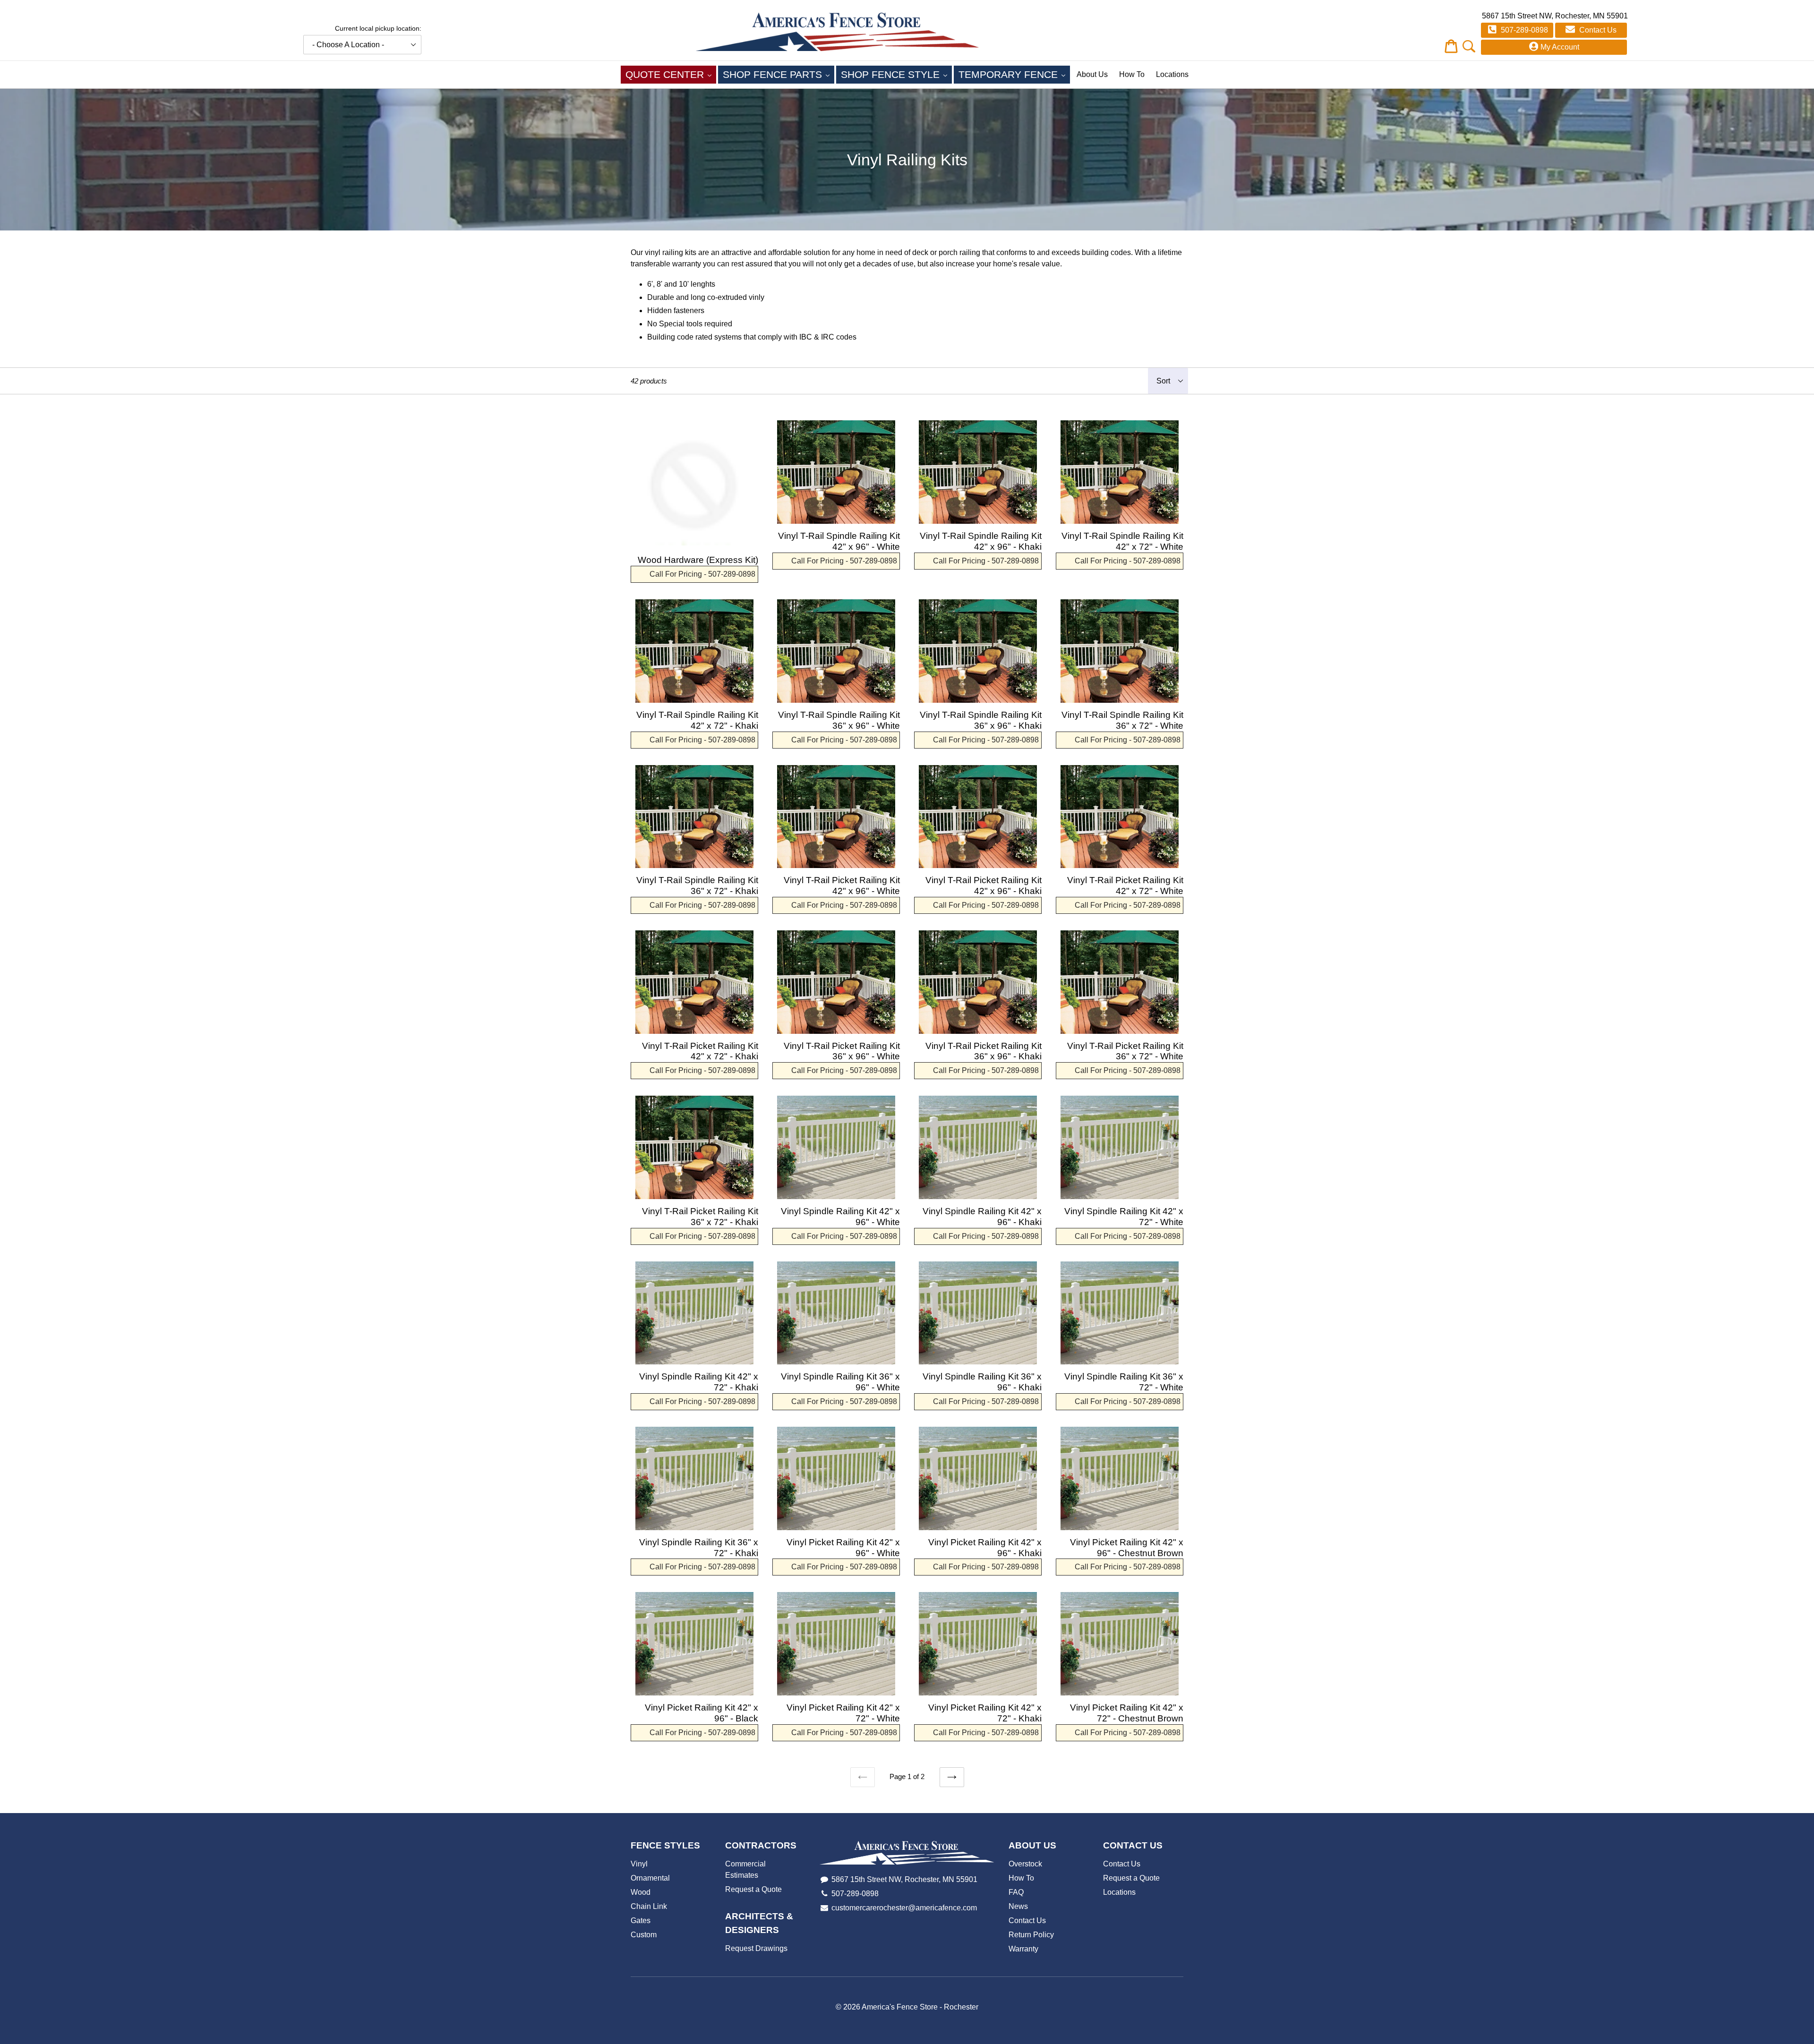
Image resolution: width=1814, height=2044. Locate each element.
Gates (641, 1921)
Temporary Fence (1014, 74)
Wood (641, 1892)
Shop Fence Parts (779, 74)
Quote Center (671, 74)
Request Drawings (756, 1948)
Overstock (1025, 1864)
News (1018, 1906)
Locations (1172, 74)
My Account (1560, 47)
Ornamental (650, 1878)
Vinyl (639, 1864)
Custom (644, 1935)
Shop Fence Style (896, 74)
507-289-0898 (1523, 30)
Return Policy (1031, 1935)
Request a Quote (753, 1889)
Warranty (1023, 1949)
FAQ (1016, 1892)
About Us (1092, 74)
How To (1132, 74)
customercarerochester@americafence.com (904, 1908)
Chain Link (649, 1906)
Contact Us (1597, 30)
